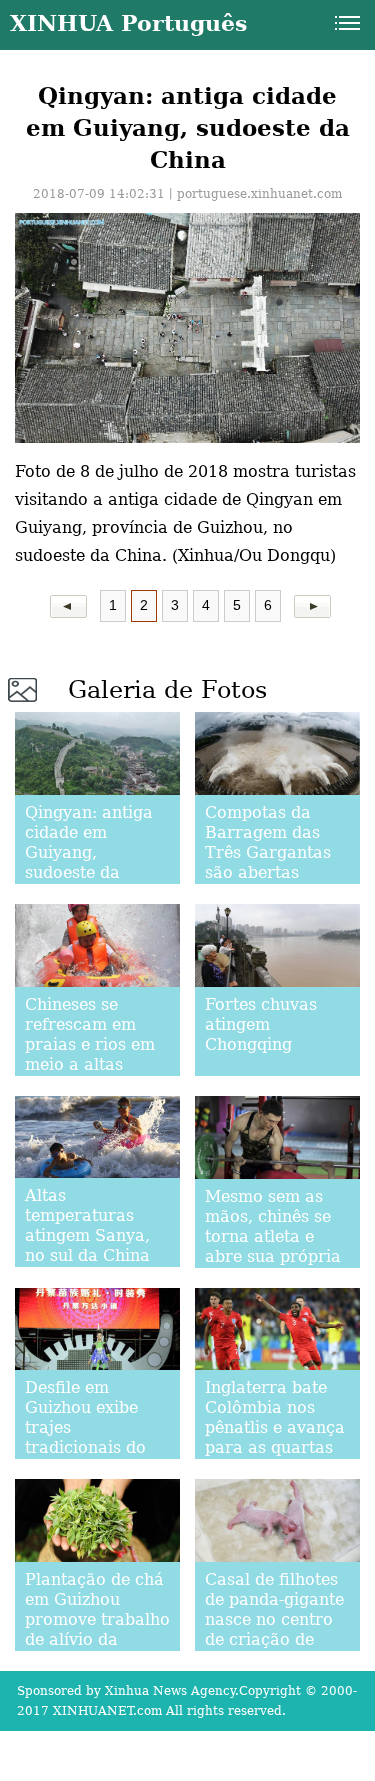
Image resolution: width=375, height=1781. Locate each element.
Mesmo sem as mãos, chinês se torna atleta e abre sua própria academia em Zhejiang (273, 1246)
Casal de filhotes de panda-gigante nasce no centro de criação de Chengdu (274, 1619)
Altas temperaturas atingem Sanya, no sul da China (87, 1225)
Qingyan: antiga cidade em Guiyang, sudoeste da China (89, 852)
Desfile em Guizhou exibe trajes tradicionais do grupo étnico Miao (85, 1437)
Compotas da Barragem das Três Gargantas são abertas (268, 842)
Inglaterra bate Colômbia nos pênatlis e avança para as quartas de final (275, 1427)
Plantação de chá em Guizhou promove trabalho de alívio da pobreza (97, 1619)
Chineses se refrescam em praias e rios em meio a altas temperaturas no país (92, 1054)
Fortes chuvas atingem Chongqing (261, 1024)
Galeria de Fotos (167, 690)
